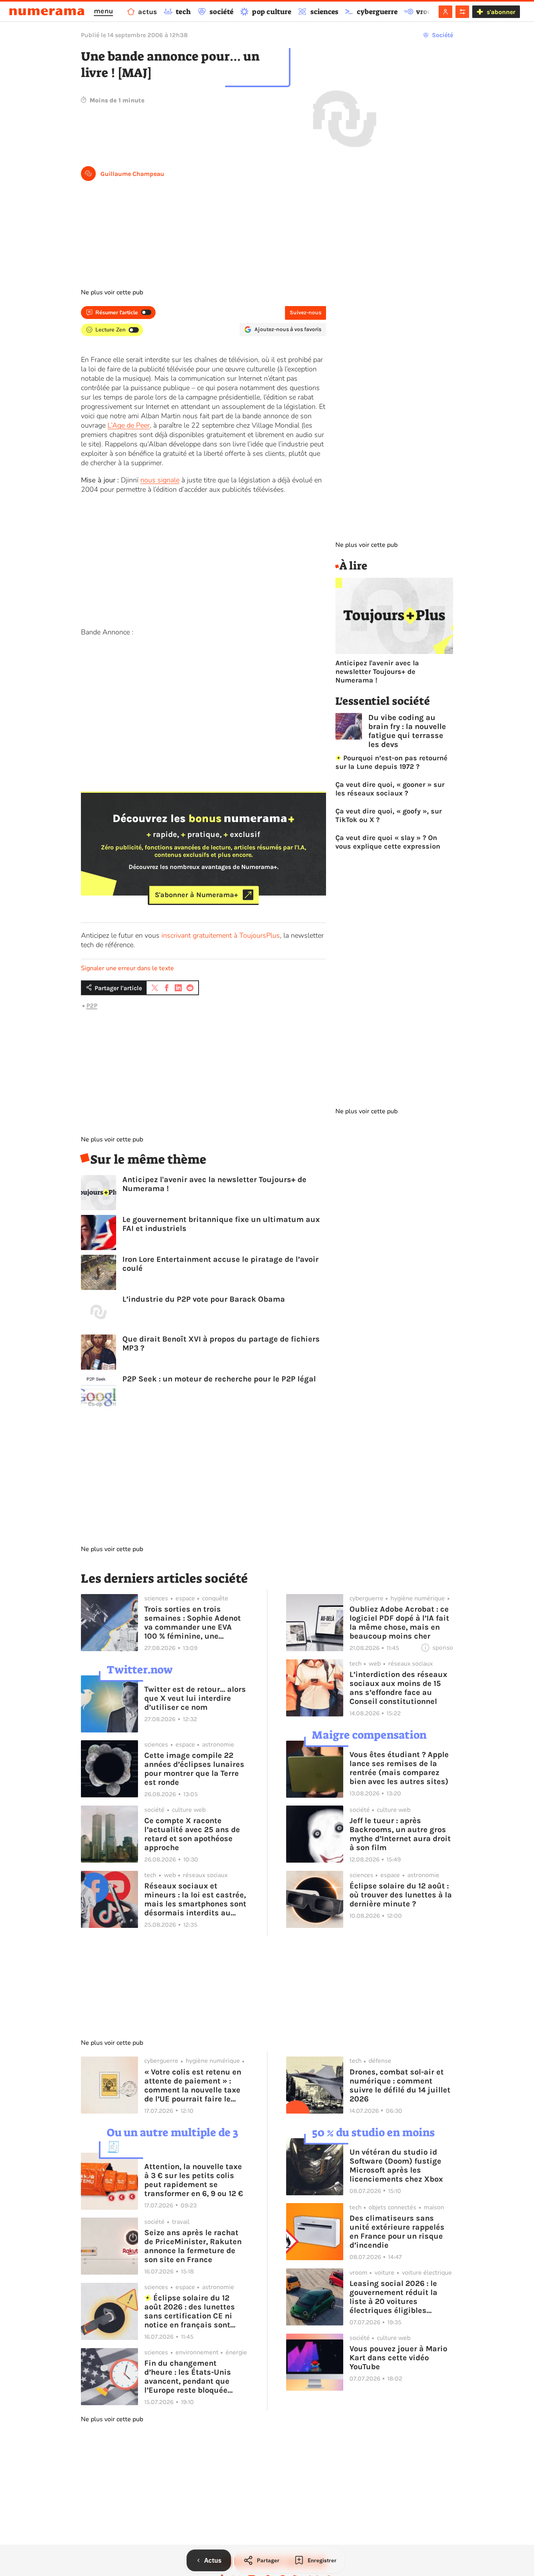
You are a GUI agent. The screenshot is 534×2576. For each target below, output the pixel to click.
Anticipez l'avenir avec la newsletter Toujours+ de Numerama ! (214, 1184)
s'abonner (501, 12)
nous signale (160, 480)
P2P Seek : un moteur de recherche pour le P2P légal (219, 1379)
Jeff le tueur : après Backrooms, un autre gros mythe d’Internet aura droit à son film (400, 1834)
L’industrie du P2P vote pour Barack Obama (204, 1299)
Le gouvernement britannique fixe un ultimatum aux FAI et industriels (221, 1224)
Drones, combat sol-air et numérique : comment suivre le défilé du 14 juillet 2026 (400, 2085)
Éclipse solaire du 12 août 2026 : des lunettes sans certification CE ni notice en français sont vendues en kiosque (190, 2311)
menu (103, 11)
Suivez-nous (306, 313)
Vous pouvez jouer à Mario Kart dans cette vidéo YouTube (398, 2358)
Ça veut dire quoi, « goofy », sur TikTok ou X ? (389, 815)
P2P (92, 1006)
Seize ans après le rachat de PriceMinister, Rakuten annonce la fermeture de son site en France (193, 2246)
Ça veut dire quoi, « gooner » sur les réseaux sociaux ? (390, 789)
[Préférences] (462, 12)
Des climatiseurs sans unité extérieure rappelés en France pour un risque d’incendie (397, 2232)
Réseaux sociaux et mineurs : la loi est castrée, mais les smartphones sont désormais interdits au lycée (195, 1899)
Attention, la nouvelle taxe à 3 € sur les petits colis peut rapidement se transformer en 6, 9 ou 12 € (194, 2180)
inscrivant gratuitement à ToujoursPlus (221, 935)
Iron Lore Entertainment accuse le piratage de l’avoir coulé (220, 1264)
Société (443, 35)
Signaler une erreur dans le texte (127, 968)
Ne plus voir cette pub (112, 292)
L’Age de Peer (129, 425)
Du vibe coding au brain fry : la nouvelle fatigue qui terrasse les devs (407, 731)
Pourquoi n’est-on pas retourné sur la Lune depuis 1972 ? (392, 762)
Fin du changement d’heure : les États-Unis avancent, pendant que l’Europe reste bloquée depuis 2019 (188, 2377)
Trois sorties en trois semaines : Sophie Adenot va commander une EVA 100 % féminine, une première (193, 1623)
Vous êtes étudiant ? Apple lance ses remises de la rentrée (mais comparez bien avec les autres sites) (399, 1768)
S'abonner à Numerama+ (196, 895)
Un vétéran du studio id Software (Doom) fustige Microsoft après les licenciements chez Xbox (396, 2166)
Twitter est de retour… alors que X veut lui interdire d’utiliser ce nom (195, 1698)
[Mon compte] (445, 12)
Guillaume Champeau (132, 174)
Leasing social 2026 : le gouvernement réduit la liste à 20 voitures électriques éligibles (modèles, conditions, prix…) (393, 2297)
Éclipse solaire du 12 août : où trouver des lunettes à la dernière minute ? (401, 1895)
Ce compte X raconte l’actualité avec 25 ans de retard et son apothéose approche (192, 1834)
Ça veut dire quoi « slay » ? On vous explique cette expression (388, 842)
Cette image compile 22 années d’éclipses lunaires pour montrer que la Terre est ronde (194, 1769)
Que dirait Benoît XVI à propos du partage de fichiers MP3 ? (221, 1344)
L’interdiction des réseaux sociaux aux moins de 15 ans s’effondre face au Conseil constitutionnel (398, 1688)
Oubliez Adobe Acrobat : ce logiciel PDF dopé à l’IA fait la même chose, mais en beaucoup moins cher (399, 1623)
